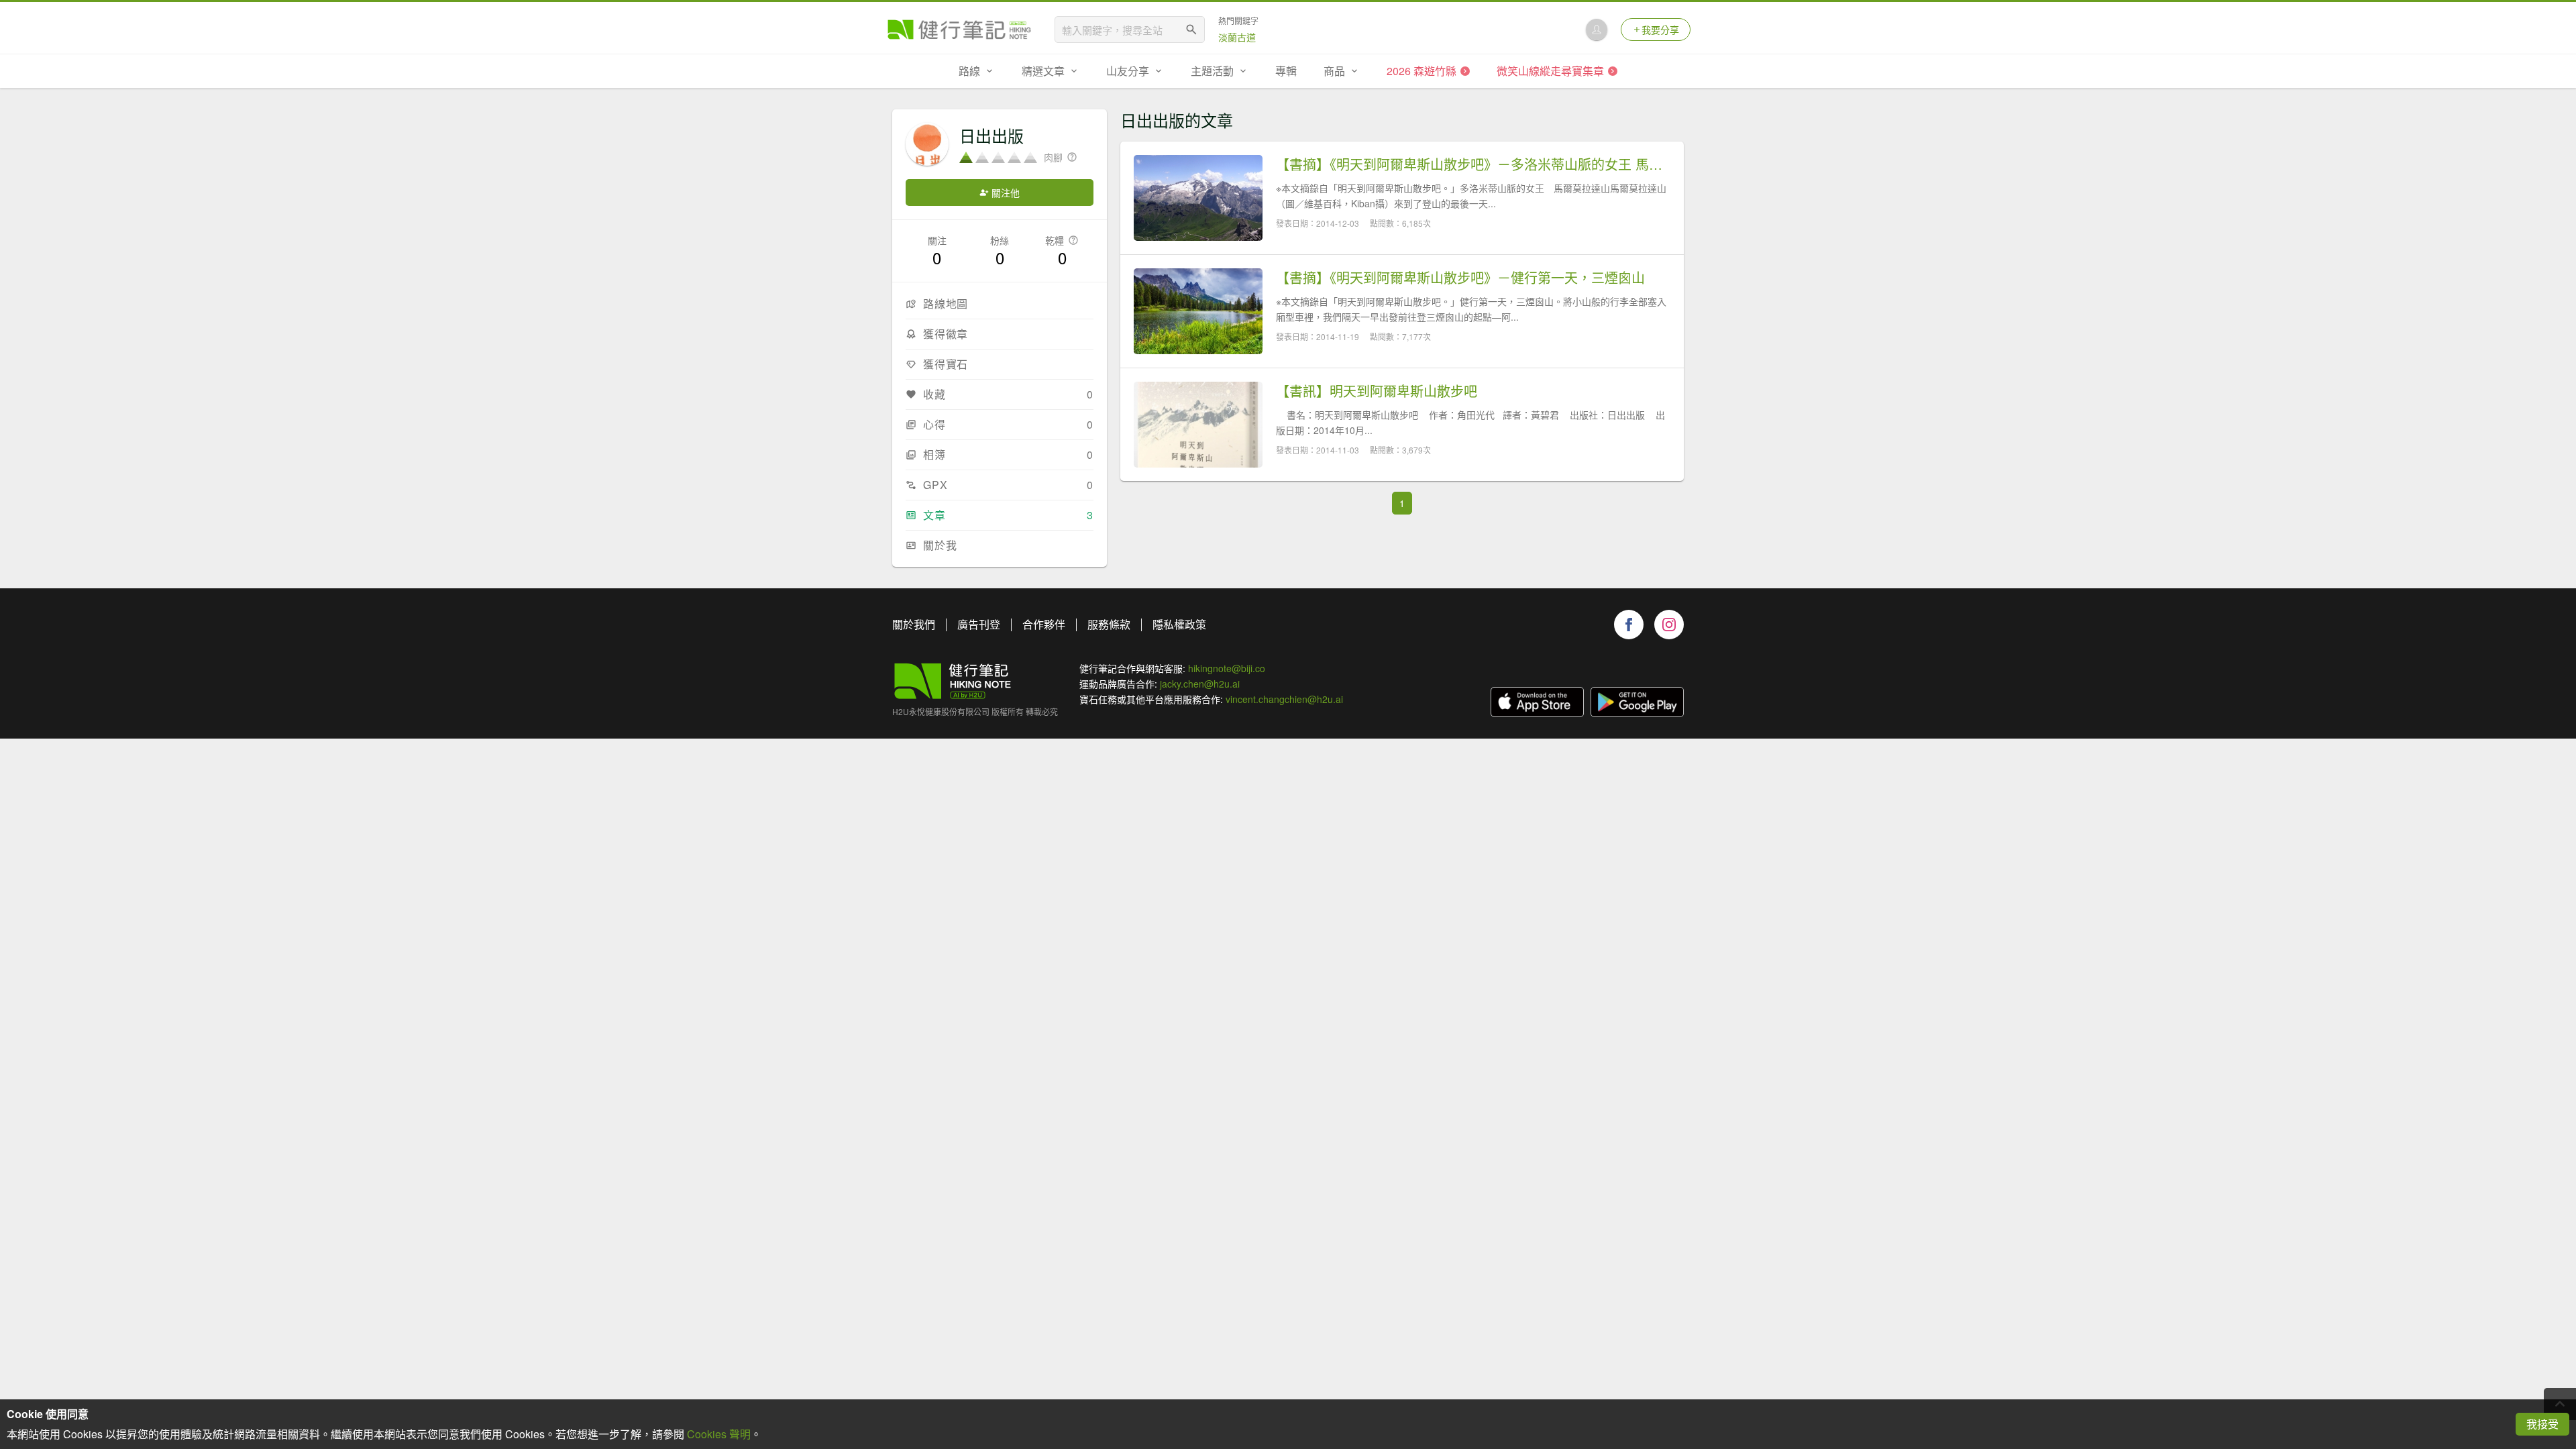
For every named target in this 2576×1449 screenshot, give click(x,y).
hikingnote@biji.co (1227, 668)
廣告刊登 (979, 624)
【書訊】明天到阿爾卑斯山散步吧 (1377, 391)
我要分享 (1660, 30)
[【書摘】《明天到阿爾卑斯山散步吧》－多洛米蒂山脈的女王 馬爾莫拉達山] (1198, 198)
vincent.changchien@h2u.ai (1284, 699)
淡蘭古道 (1237, 37)
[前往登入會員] (1597, 30)
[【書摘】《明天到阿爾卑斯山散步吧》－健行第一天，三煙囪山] (1198, 311)
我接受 (2542, 1424)
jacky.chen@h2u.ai (1200, 684)
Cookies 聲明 (719, 1434)
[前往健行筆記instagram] (1669, 625)
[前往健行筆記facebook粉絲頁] (1629, 625)
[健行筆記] (959, 30)
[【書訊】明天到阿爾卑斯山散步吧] (1198, 425)
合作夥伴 (1044, 624)
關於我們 (914, 624)
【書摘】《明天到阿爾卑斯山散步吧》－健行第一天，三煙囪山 (1460, 278)
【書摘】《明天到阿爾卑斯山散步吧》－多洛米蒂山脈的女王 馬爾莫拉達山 (1473, 164)
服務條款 (1109, 624)
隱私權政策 (1179, 624)
